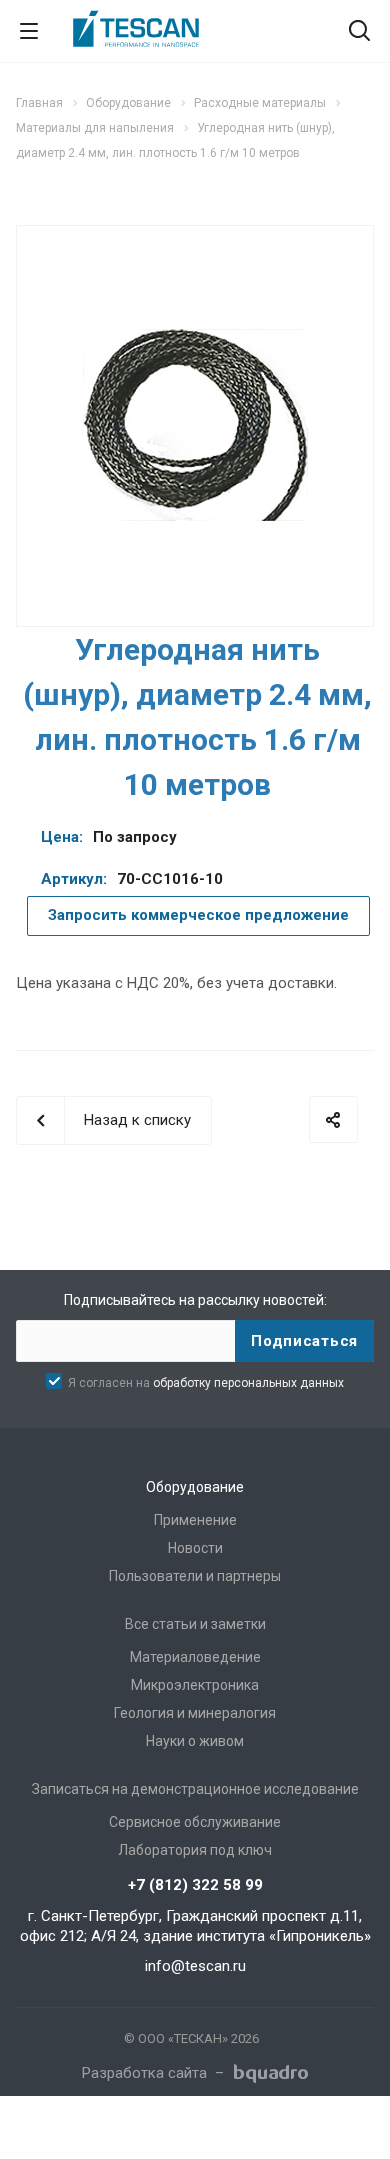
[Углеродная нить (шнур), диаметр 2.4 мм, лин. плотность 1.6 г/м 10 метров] (195, 424)
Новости (195, 1548)
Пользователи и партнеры (195, 1576)
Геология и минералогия (195, 1713)
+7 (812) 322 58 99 (195, 1885)
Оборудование (195, 1487)
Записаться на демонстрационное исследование (195, 1789)
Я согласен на (206, 1383)
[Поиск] (359, 32)
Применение (195, 1520)
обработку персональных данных (248, 1383)
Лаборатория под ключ (195, 1850)
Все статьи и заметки (195, 1624)
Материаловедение (195, 1657)
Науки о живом (195, 1741)
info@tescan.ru (195, 1966)
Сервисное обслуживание (195, 1822)
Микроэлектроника (195, 1685)
